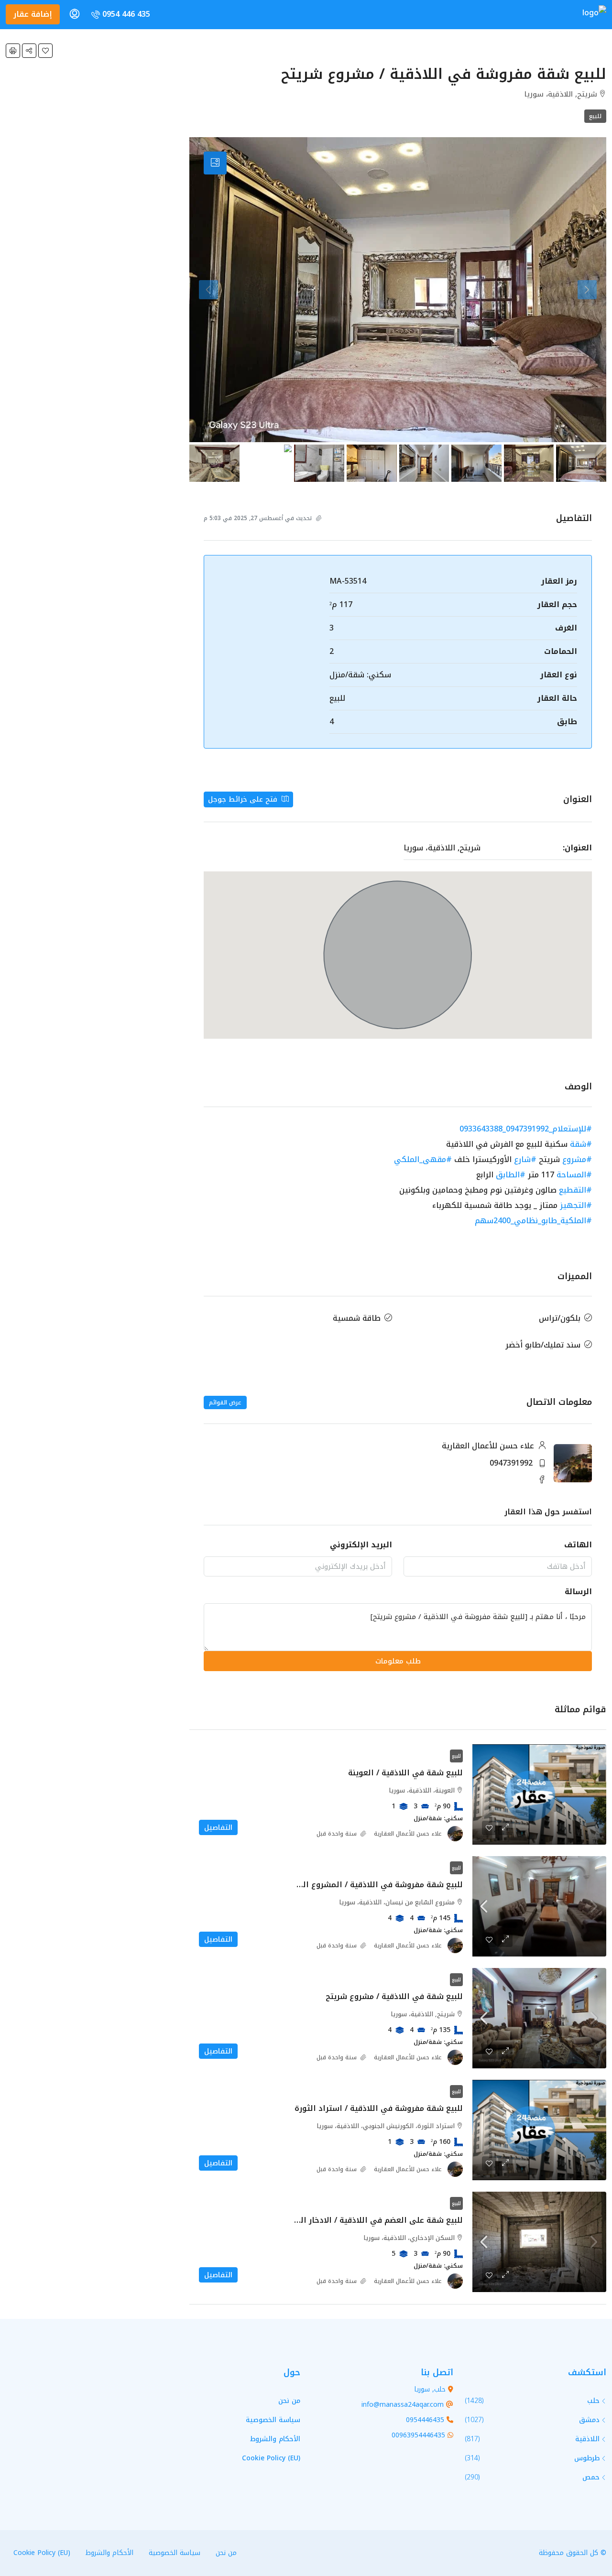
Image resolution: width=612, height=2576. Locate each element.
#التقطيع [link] (575, 1190)
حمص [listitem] (591, 2477)
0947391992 (511, 1463)
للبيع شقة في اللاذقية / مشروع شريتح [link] (394, 1996)
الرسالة (578, 1592)
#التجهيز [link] (576, 1205)
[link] (539, 1794)
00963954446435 (418, 2435)
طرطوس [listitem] (587, 2458)
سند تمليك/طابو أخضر (543, 1345)
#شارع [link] (525, 1159)
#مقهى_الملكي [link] (423, 1159)
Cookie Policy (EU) (271, 2458)
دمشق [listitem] (589, 2420)
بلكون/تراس (560, 1318)
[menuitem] (120, 14)
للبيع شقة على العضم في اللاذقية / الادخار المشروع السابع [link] (356, 2220)
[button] (45, 51)
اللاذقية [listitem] (587, 2439)
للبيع (595, 116)
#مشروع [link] (577, 1159)
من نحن (289, 2401)
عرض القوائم (225, 1402)
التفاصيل (218, 1827)
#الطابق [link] (511, 1175)
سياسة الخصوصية (273, 2420)
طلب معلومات (398, 1661)
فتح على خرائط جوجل (244, 799)
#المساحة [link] (574, 1175)
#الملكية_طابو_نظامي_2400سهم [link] (533, 1221)
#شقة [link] (581, 1144)
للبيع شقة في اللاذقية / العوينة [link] (405, 1773)
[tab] (215, 163)
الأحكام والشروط (275, 2439)
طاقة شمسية (357, 1318)
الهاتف (578, 1545)
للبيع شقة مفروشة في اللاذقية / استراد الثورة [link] (379, 2108)
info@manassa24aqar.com (403, 2405)
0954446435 (425, 2420)
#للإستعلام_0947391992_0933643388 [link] (526, 1129)
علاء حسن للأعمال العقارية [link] (408, 1834)
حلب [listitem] (593, 2401)
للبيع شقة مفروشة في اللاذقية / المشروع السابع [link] (374, 1885)
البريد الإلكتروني (361, 1545)
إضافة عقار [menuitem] (33, 14)
